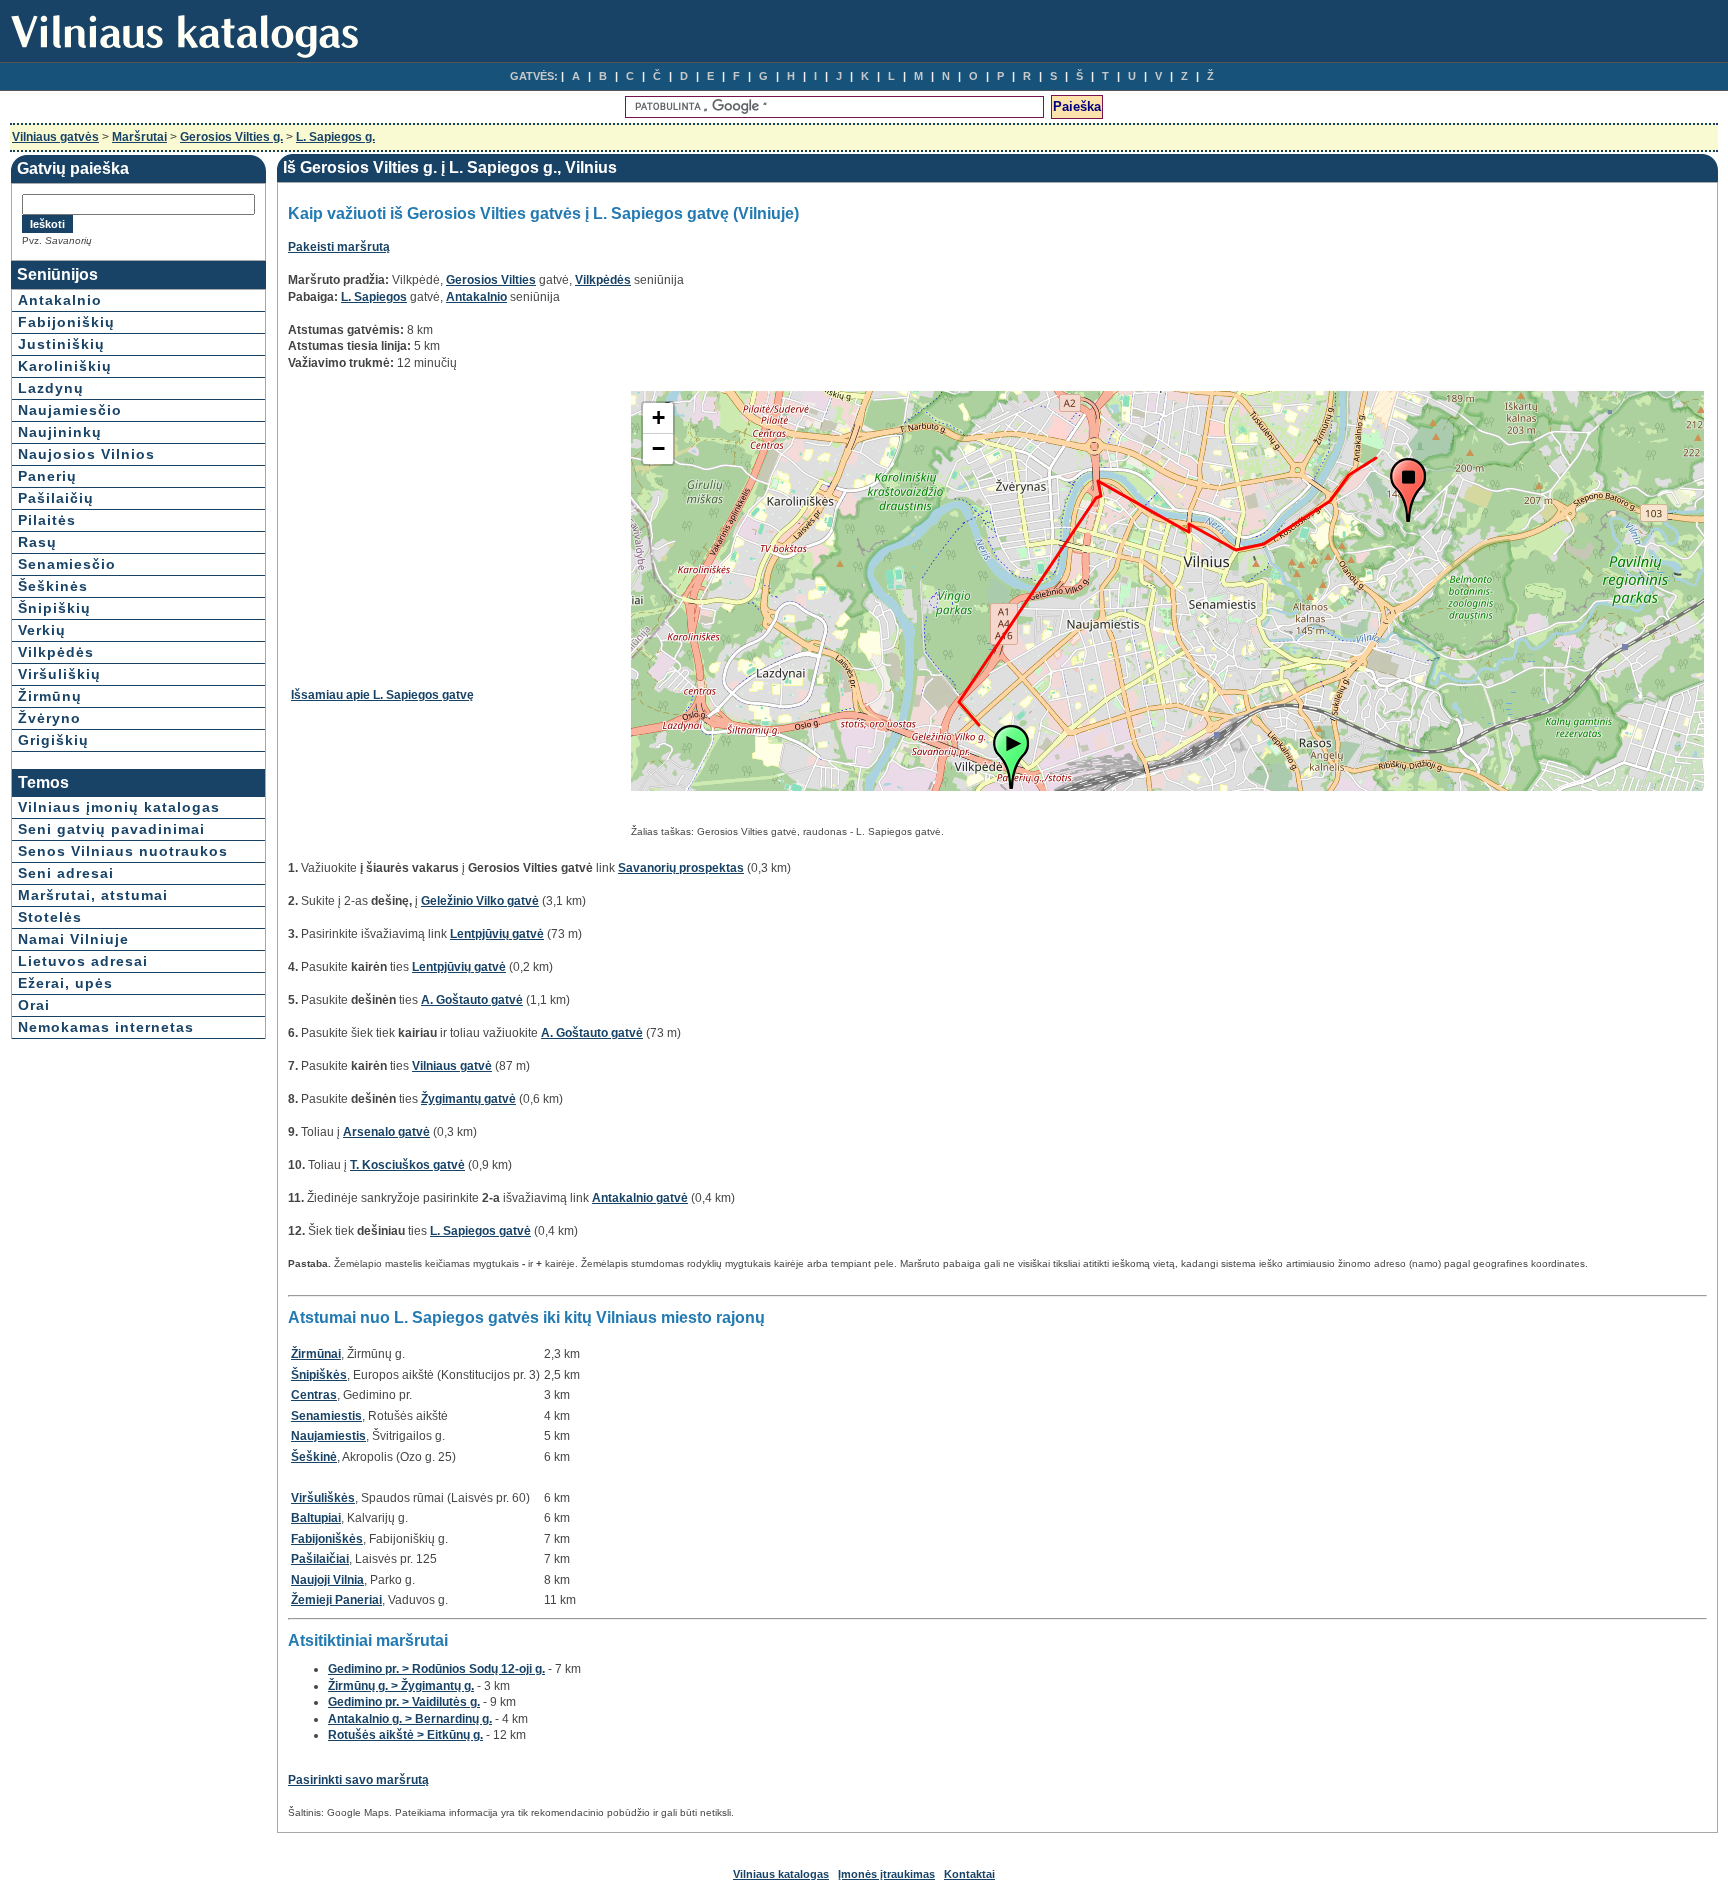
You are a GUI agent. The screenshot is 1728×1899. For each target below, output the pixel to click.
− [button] (658, 448)
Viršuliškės (323, 1498)
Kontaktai (969, 1874)
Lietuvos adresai (83, 961)
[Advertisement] (459, 531)
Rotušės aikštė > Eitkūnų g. (405, 1735)
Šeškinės (53, 586)
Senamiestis (326, 1416)
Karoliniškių (65, 366)
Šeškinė (314, 1457)
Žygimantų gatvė (468, 1099)
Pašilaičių (56, 498)
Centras (314, 1395)
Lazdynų (51, 388)
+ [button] (658, 417)
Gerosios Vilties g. (231, 137)
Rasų (37, 542)
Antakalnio (60, 300)
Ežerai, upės (65, 983)
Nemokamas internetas (106, 1027)
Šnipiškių (54, 608)
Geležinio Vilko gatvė (480, 901)
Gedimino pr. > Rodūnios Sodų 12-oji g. (436, 1669)
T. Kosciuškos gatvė (407, 1165)
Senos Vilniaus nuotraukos (123, 851)
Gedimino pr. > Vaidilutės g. (404, 1702)
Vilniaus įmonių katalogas (119, 807)
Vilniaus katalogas (781, 1874)
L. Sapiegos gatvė (480, 1231)
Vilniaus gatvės (55, 137)
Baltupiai (316, 1518)
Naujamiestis (328, 1436)
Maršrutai (139, 137)
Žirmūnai (316, 1354)
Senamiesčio (67, 564)
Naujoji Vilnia (327, 1580)
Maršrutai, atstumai (93, 895)
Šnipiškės (319, 1375)
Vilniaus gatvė (452, 1066)
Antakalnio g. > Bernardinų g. (410, 1719)
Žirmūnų (50, 696)
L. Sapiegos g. (335, 137)
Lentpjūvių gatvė (497, 934)
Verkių (42, 630)
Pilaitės (47, 520)
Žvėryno (49, 718)
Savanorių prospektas (681, 868)
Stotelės (50, 917)
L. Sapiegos (374, 297)
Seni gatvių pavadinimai (111, 829)
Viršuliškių (59, 674)
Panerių (47, 476)
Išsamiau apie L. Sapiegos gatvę (382, 695)
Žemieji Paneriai (336, 1600)
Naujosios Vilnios (86, 454)
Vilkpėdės (56, 652)
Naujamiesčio (70, 410)
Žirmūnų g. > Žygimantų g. (401, 1686)
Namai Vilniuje (73, 939)
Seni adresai (66, 873)
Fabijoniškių (66, 322)
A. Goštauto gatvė (472, 1000)
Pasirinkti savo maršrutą (358, 1780)
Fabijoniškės (327, 1539)
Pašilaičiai (320, 1559)
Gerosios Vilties (491, 280)
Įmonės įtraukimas (886, 1874)
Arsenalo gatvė (386, 1132)
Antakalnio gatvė (640, 1198)
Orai (34, 1005)
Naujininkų (60, 432)
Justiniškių (61, 344)
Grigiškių (53, 740)
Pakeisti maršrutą (339, 247)
